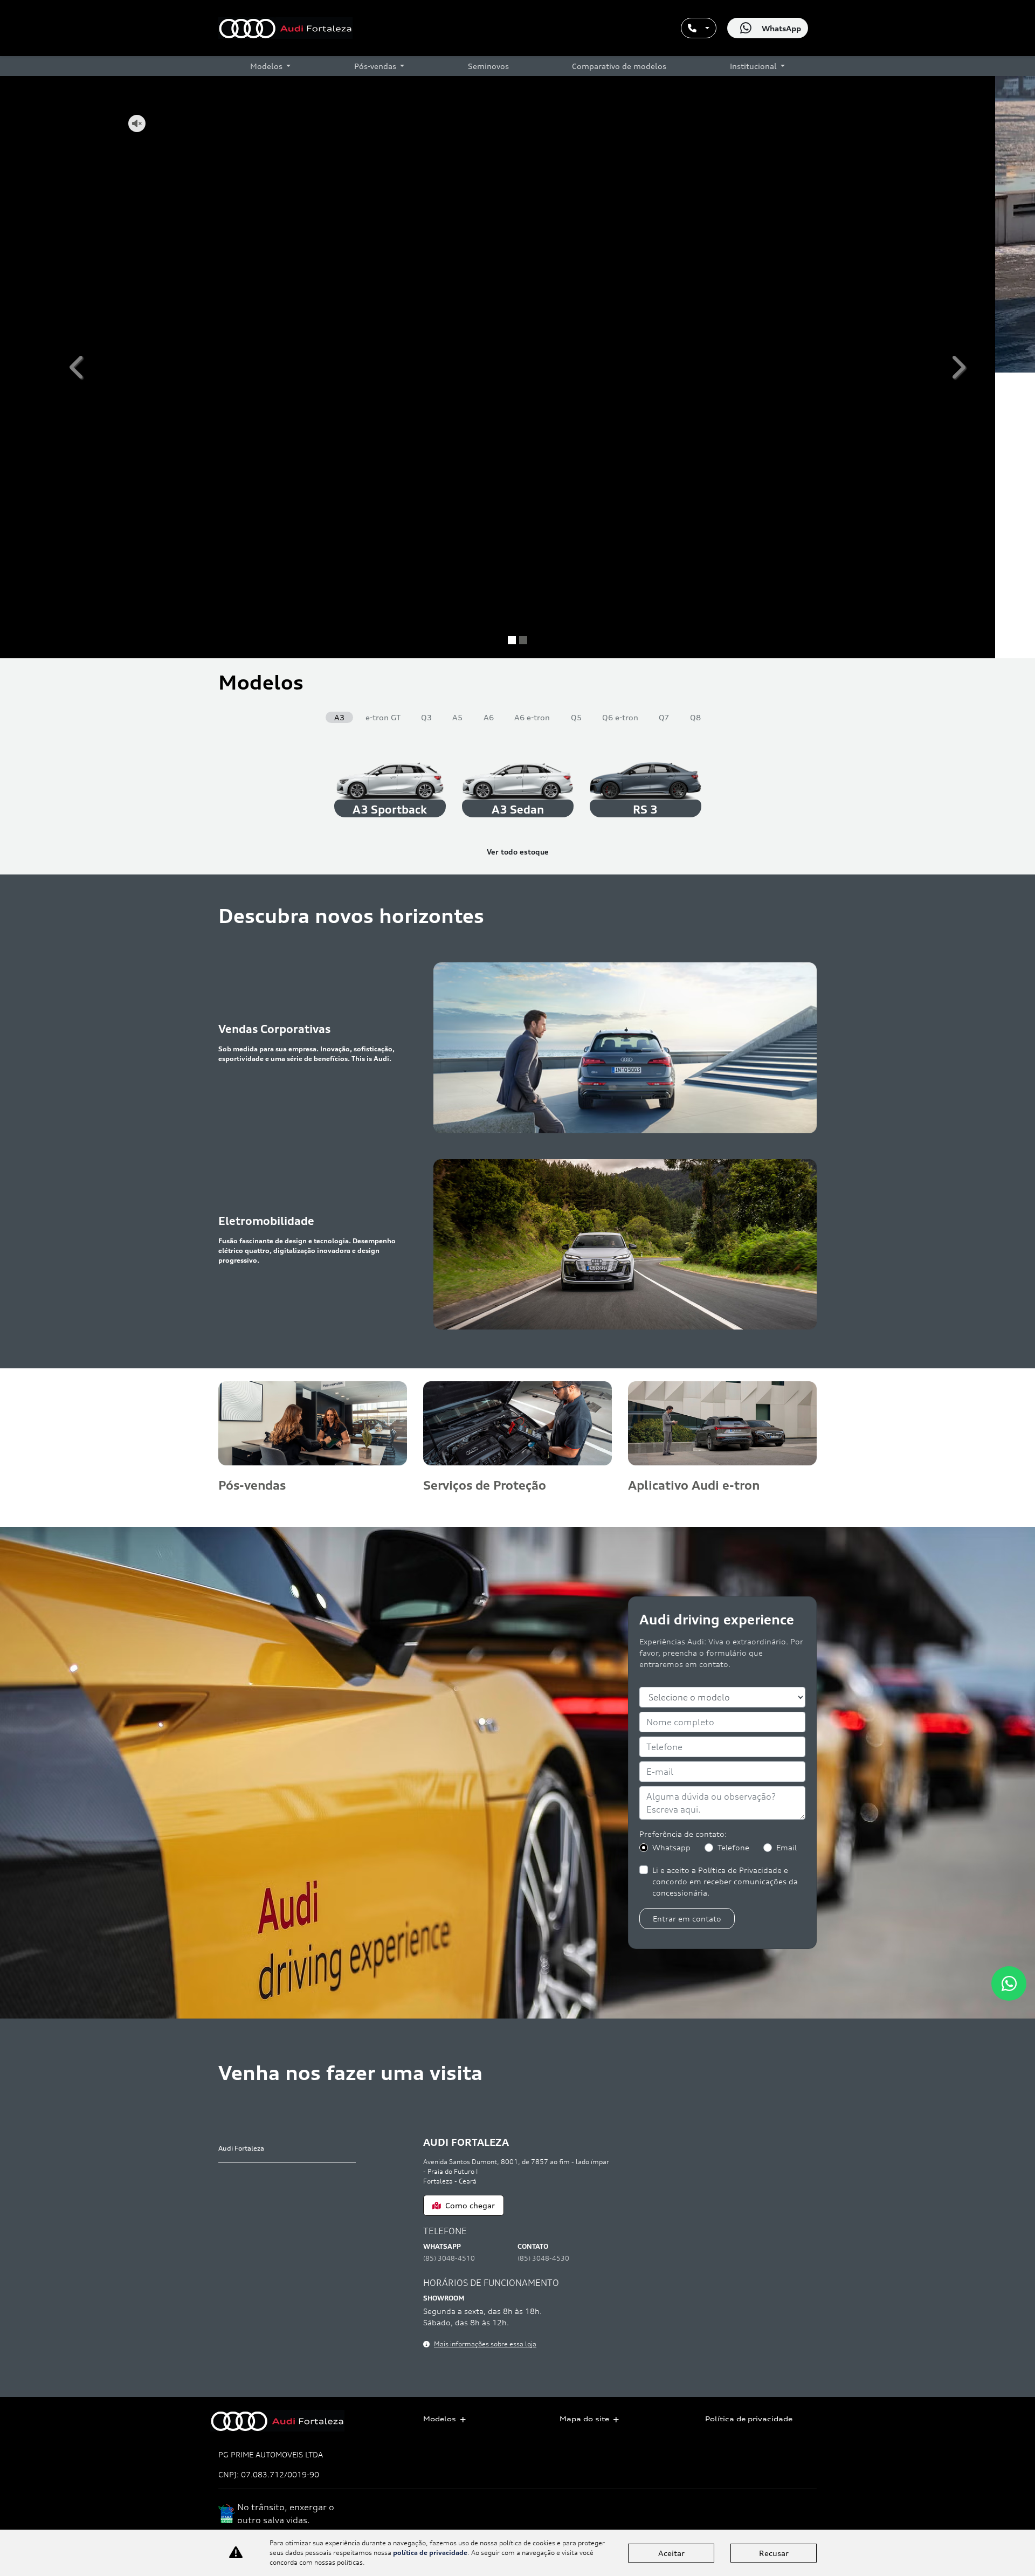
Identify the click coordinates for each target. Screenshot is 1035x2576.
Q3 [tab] (426, 432)
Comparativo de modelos (619, 66)
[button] (78, 224)
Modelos (440, 2419)
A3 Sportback (390, 524)
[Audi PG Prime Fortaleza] (285, 28)
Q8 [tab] (695, 432)
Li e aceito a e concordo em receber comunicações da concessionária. (836, 275)
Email (786, 1562)
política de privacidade (430, 2553)
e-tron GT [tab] (383, 432)
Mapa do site (584, 2419)
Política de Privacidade (832, 272)
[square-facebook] (780, 2519)
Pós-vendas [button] (376, 66)
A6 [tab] (489, 432)
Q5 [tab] (576, 432)
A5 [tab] (457, 432)
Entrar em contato (834, 308)
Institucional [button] (754, 66)
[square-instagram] (805, 2519)
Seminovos (488, 66)
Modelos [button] (267, 66)
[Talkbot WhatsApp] (1009, 1983)
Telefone (837, 249)
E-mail (887, 249)
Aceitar (671, 2553)
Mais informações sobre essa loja (485, 2058)
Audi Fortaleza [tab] (241, 1862)
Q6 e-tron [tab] (620, 432)
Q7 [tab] (664, 432)
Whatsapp (780, 249)
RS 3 (645, 524)
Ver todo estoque (518, 566)
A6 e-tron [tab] (532, 432)
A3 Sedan (518, 524)
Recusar (774, 2553)
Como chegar (470, 1920)
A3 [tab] (339, 432)
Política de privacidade (749, 2419)
